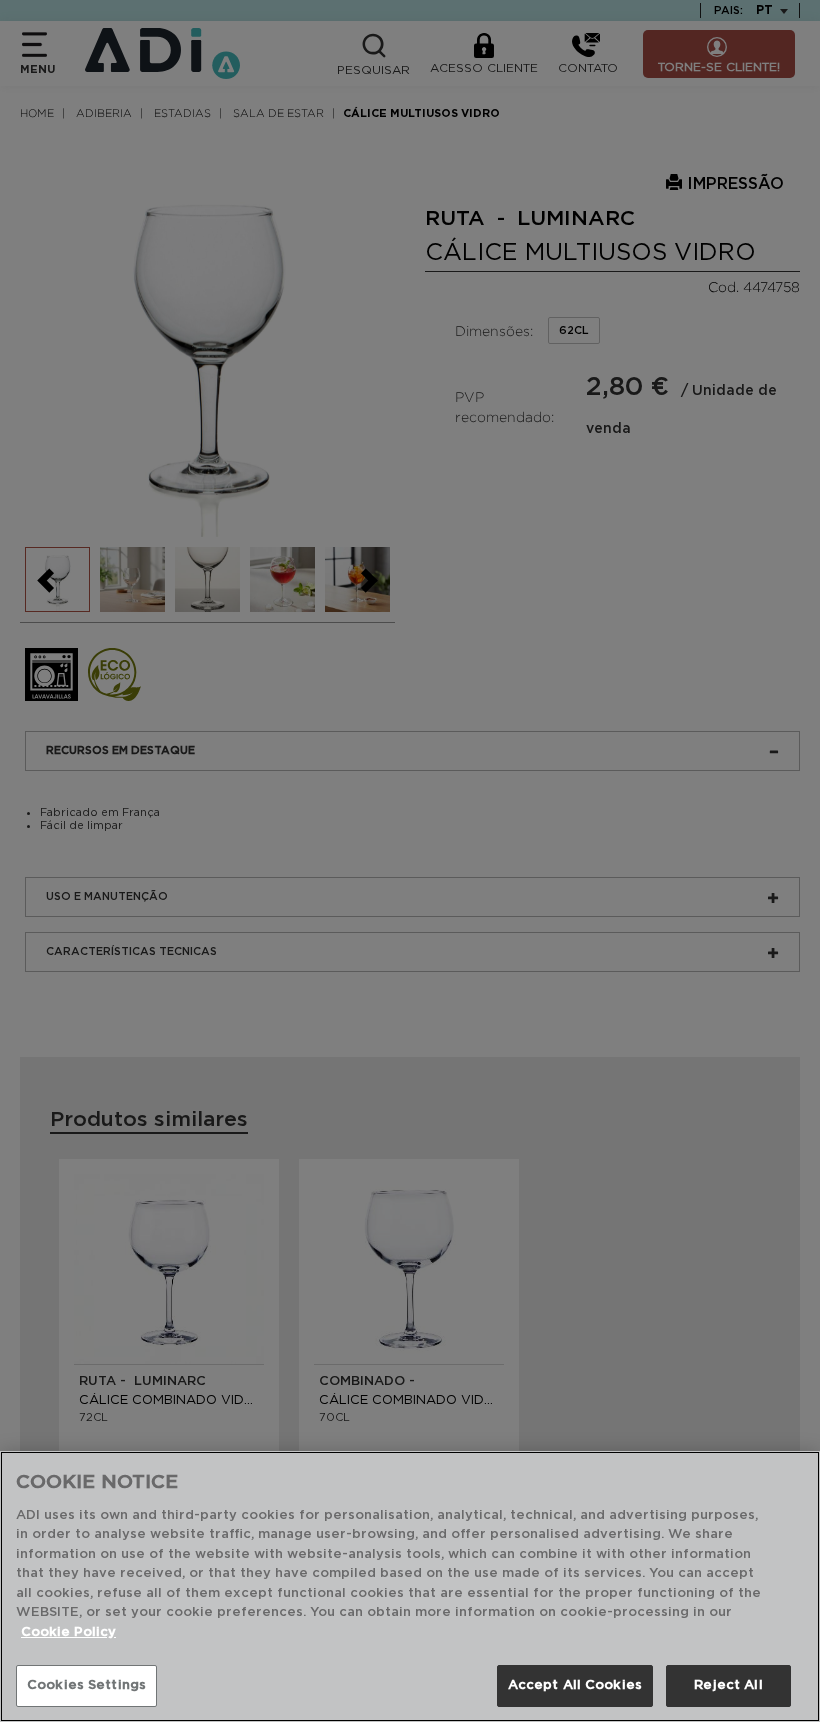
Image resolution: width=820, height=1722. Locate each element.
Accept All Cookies (575, 1685)
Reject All (728, 1685)
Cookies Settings (86, 1685)
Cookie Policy (68, 1632)
